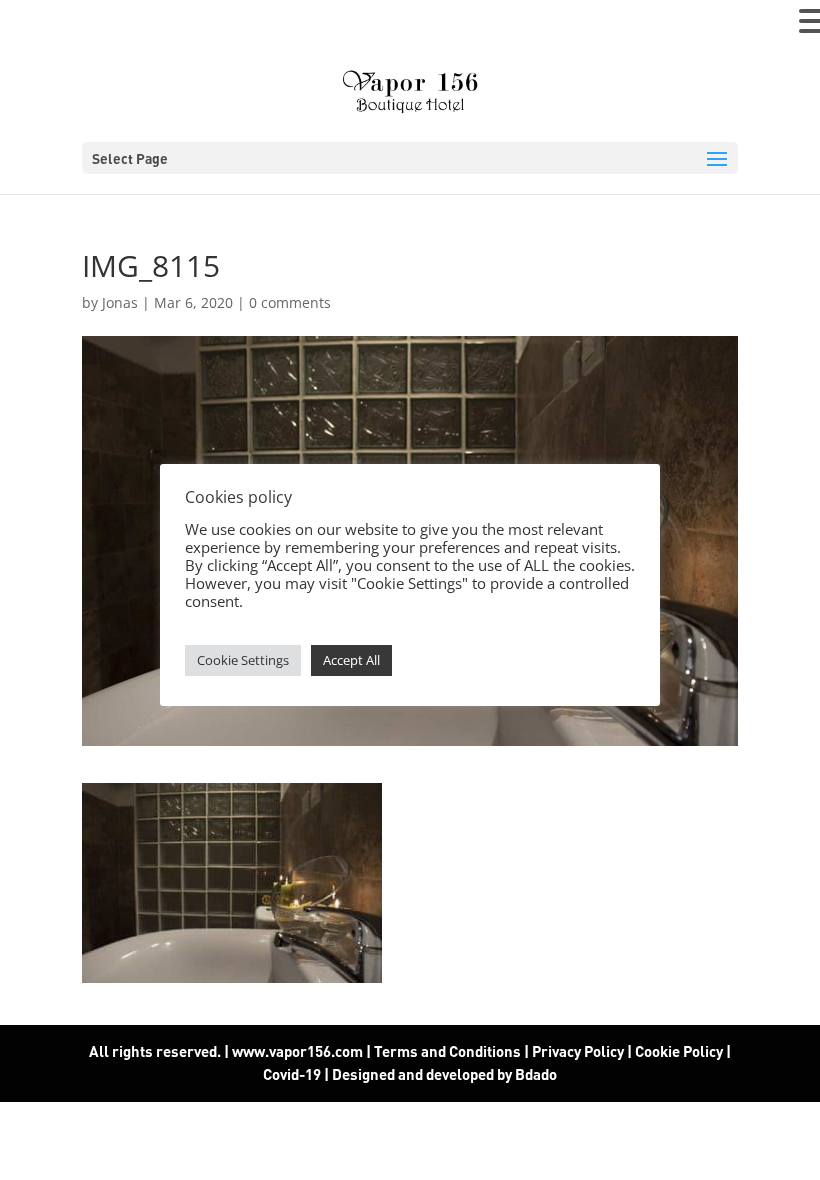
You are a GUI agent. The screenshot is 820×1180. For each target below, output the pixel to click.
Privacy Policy (578, 1051)
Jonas (120, 302)
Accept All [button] (351, 660)
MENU (45, 25)
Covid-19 (293, 1074)
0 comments (290, 302)
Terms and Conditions (447, 1051)
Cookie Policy (679, 1051)
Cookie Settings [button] (243, 660)
